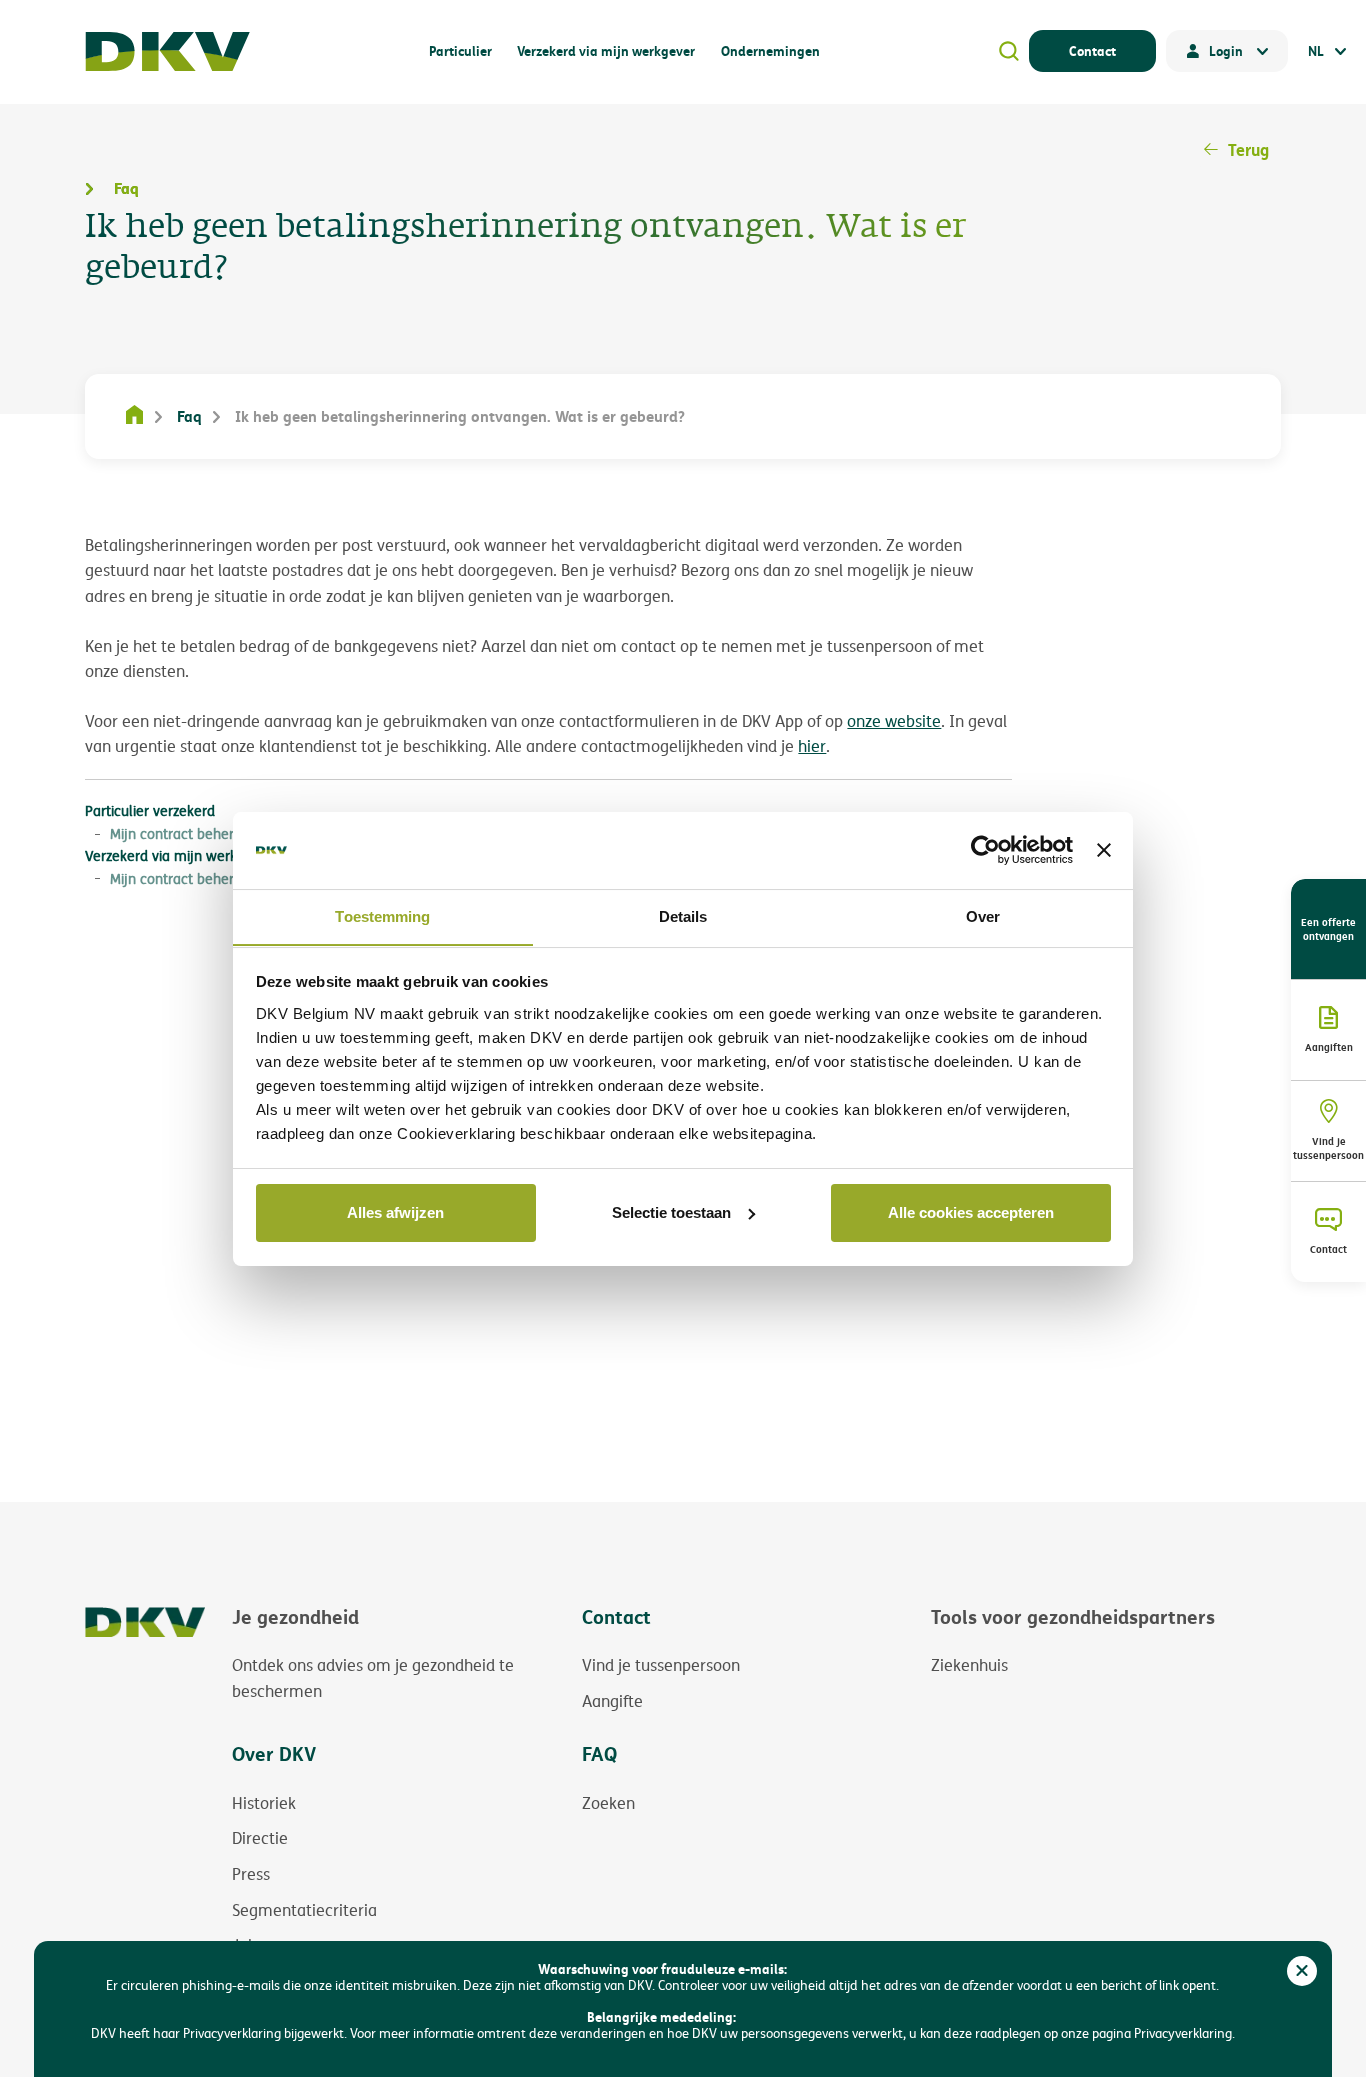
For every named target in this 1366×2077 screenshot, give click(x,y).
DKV (167, 51)
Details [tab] (683, 915)
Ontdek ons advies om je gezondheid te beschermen (373, 1678)
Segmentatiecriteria (304, 1910)
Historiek (264, 1803)
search (1009, 51)
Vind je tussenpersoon (1328, 1148)
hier (812, 746)
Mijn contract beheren (180, 833)
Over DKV (274, 1753)
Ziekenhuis (969, 1665)
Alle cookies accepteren (971, 1212)
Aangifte (612, 1701)
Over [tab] (983, 915)
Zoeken (608, 1803)
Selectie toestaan (671, 1212)
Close (1302, 1971)
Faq (189, 416)
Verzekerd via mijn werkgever (179, 855)
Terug (1248, 149)
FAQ (599, 1753)
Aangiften (1329, 1047)
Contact (1092, 50)
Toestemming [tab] (382, 915)
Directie (260, 1838)
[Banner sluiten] (1104, 850)
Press (251, 1874)
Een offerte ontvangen (1328, 929)
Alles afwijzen (395, 1212)
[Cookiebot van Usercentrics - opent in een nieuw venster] (985, 850)
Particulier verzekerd (150, 810)
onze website (894, 721)
